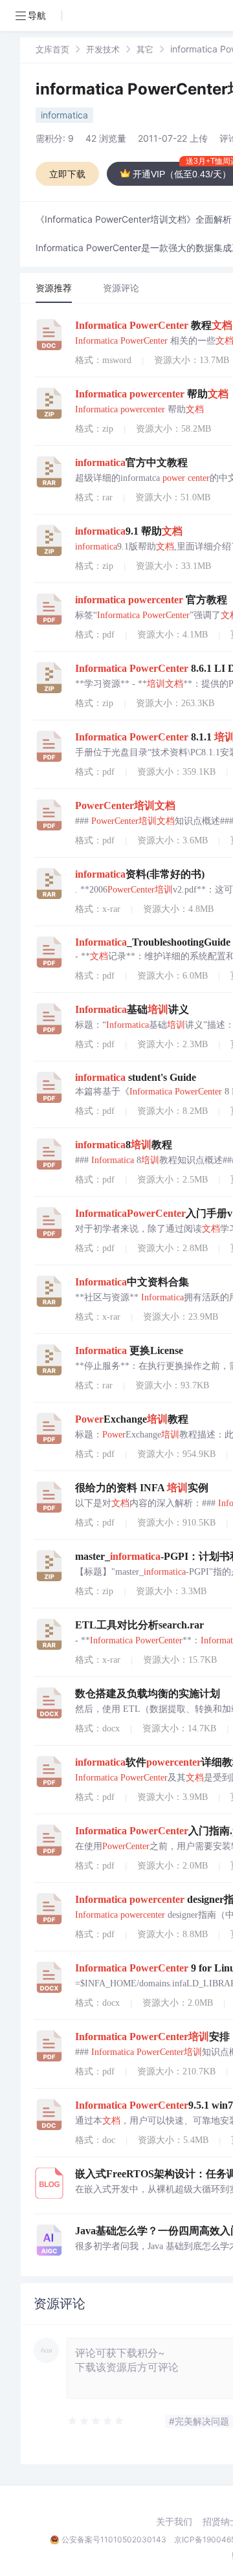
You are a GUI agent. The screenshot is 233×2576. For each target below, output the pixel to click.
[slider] (96, 2421)
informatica (64, 115)
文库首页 (52, 49)
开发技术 (103, 49)
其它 (145, 49)
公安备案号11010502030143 (114, 2539)
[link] (52, 49)
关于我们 (174, 2522)
